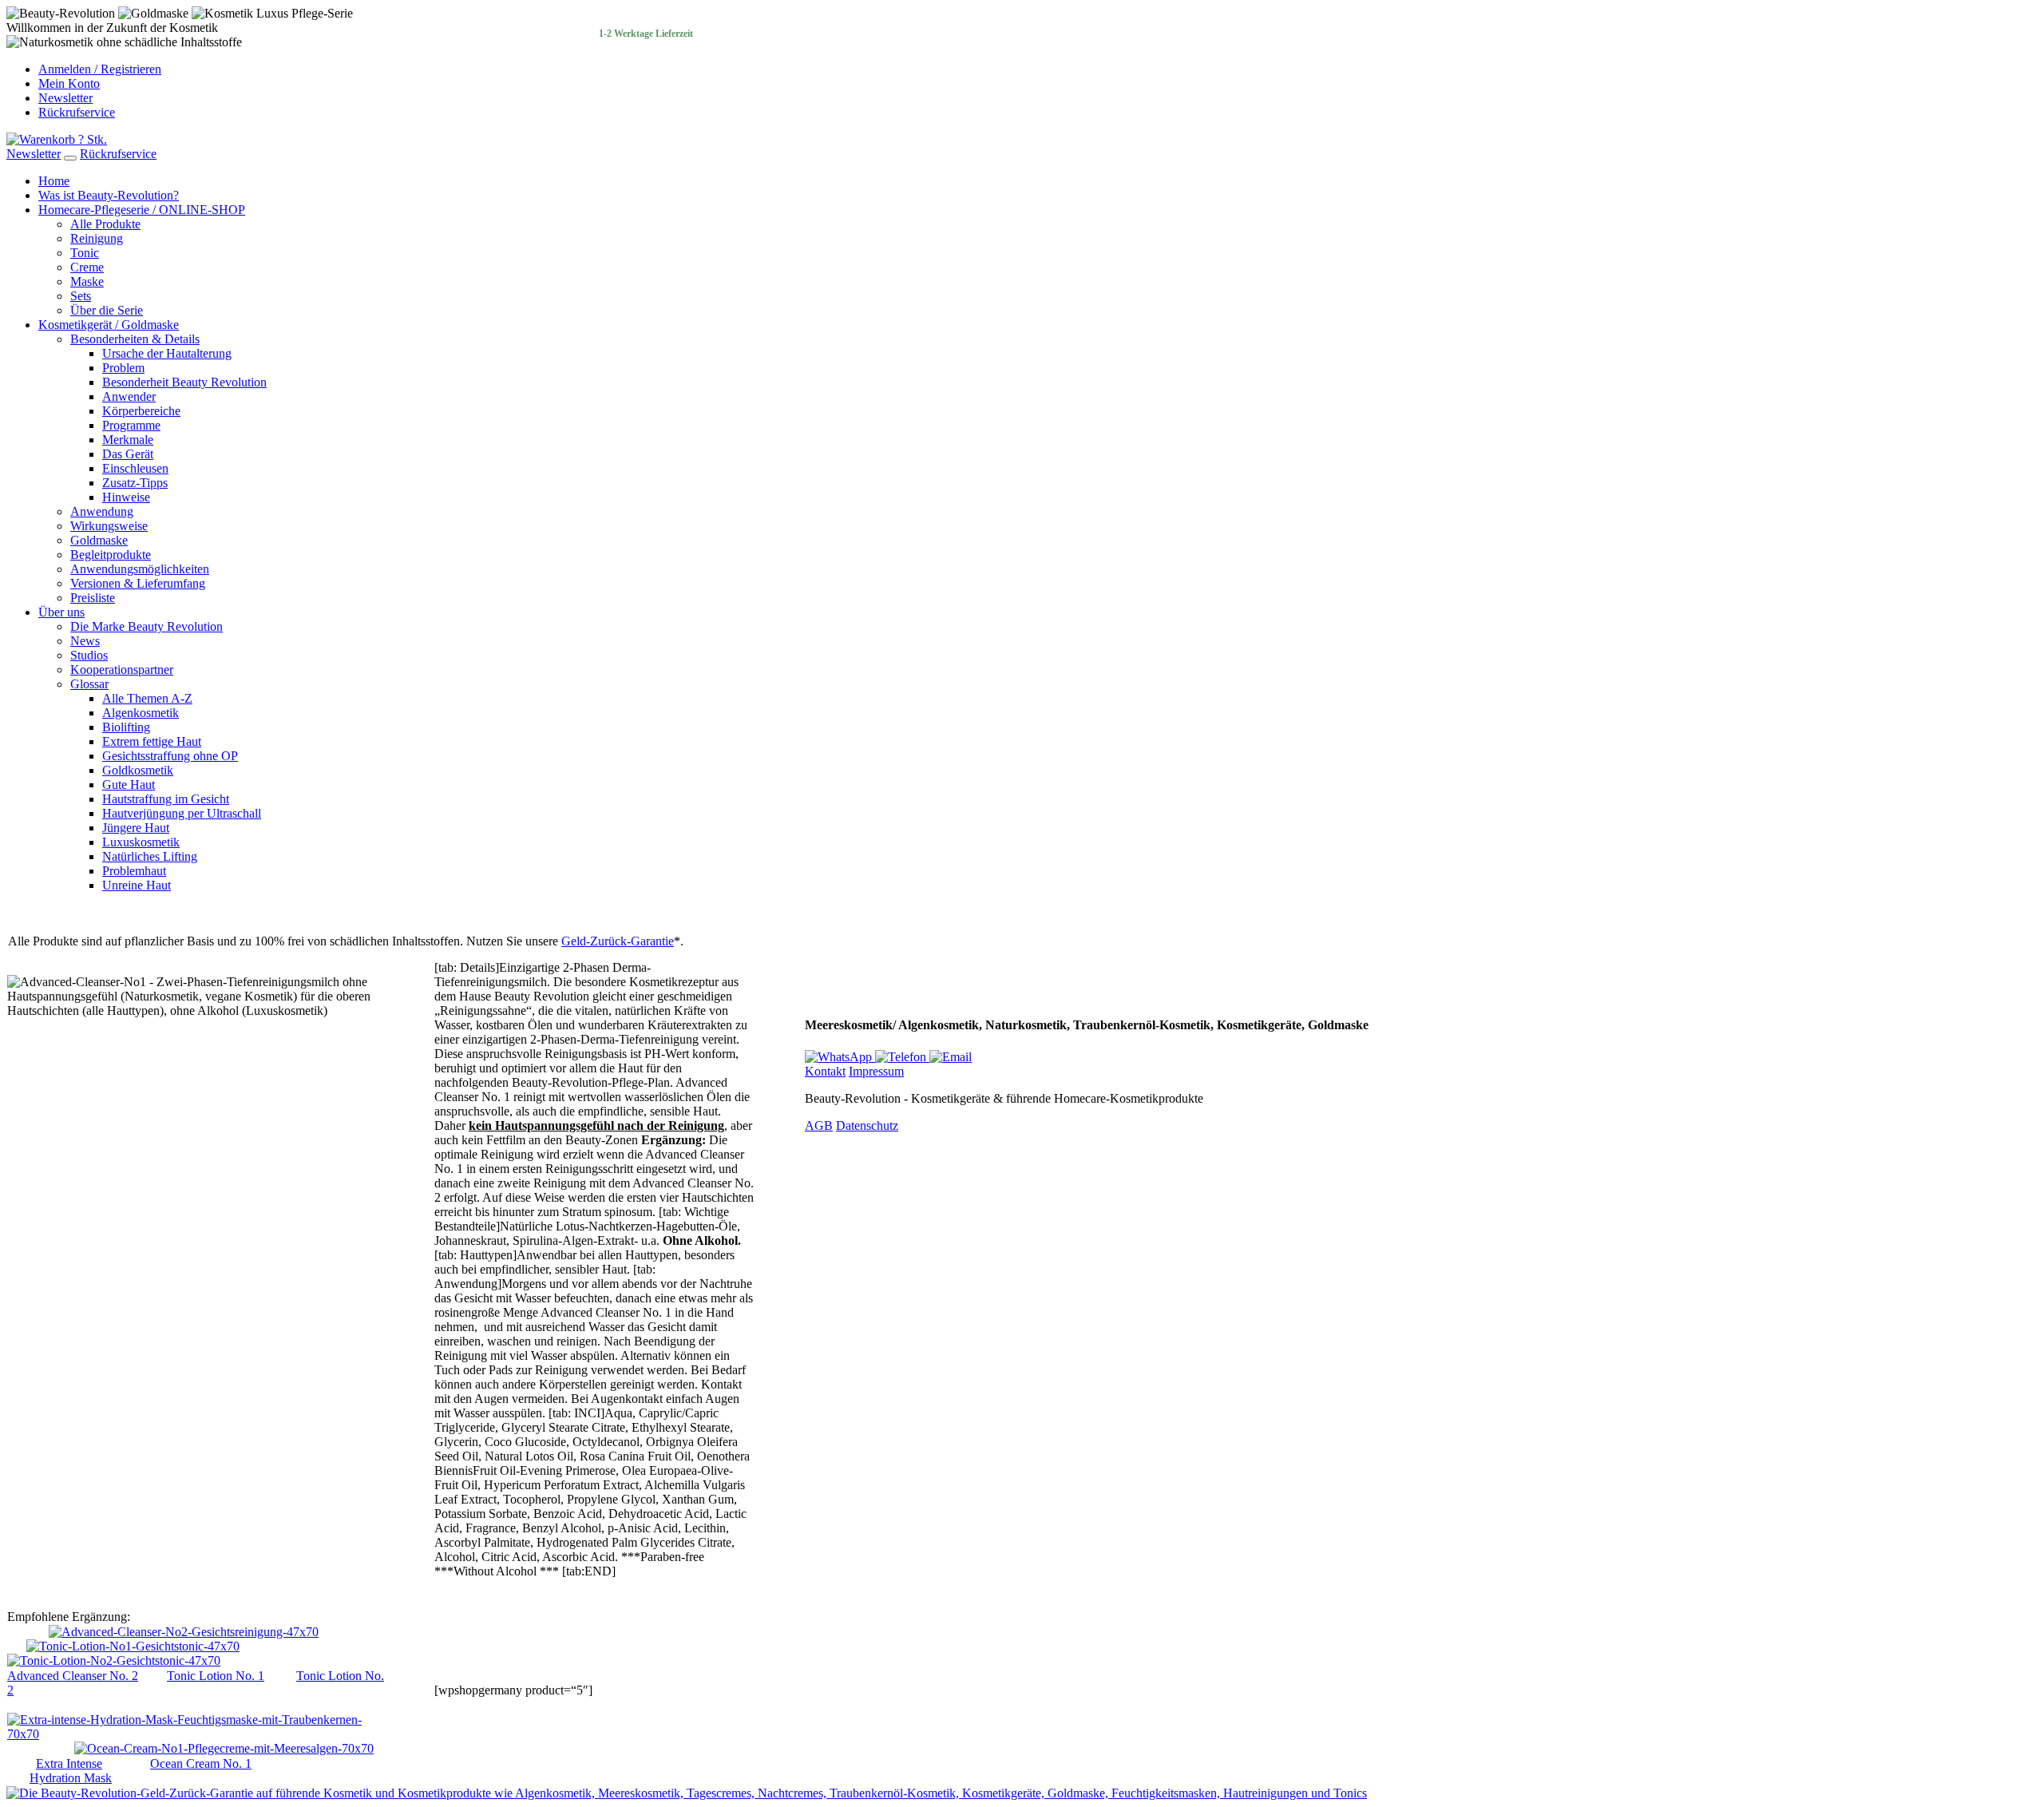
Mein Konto (69, 83)
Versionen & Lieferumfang (138, 583)
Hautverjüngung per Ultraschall (182, 813)
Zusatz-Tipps (135, 483)
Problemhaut (134, 871)
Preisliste (93, 598)
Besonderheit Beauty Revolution (184, 382)
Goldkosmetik (138, 770)
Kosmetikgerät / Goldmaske (109, 325)
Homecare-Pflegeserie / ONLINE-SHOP (142, 210)
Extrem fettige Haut (152, 741)
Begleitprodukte (111, 555)
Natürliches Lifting (150, 856)
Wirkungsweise (109, 526)
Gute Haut (129, 785)
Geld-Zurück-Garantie (618, 941)
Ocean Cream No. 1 (201, 1763)
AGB (819, 1125)
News (85, 641)
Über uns (61, 612)
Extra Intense (69, 1763)
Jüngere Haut (136, 828)
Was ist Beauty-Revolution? (109, 195)
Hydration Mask (71, 1778)
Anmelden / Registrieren (100, 69)
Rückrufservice (77, 112)
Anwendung (102, 511)
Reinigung (97, 238)
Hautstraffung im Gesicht (166, 799)
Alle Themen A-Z (147, 698)
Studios (89, 655)
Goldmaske (99, 540)
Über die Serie (107, 310)
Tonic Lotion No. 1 (216, 1676)
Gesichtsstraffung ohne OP (170, 756)
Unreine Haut (137, 885)
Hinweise (126, 497)
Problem (123, 368)
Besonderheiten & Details (135, 339)
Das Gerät (128, 454)
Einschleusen (135, 468)
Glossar (89, 684)
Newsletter (65, 98)
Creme (87, 267)
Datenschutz (867, 1125)
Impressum (876, 1071)
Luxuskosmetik (141, 842)
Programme (131, 425)
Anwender (129, 396)
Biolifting (126, 727)
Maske (87, 281)
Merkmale (128, 440)
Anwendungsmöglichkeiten (140, 569)
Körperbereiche (141, 411)
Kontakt (825, 1071)
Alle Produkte (105, 224)
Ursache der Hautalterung (167, 353)
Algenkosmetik (141, 713)
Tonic (85, 253)
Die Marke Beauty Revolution (147, 626)
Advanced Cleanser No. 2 (73, 1676)
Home (54, 181)
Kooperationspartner (122, 670)
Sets (81, 296)
